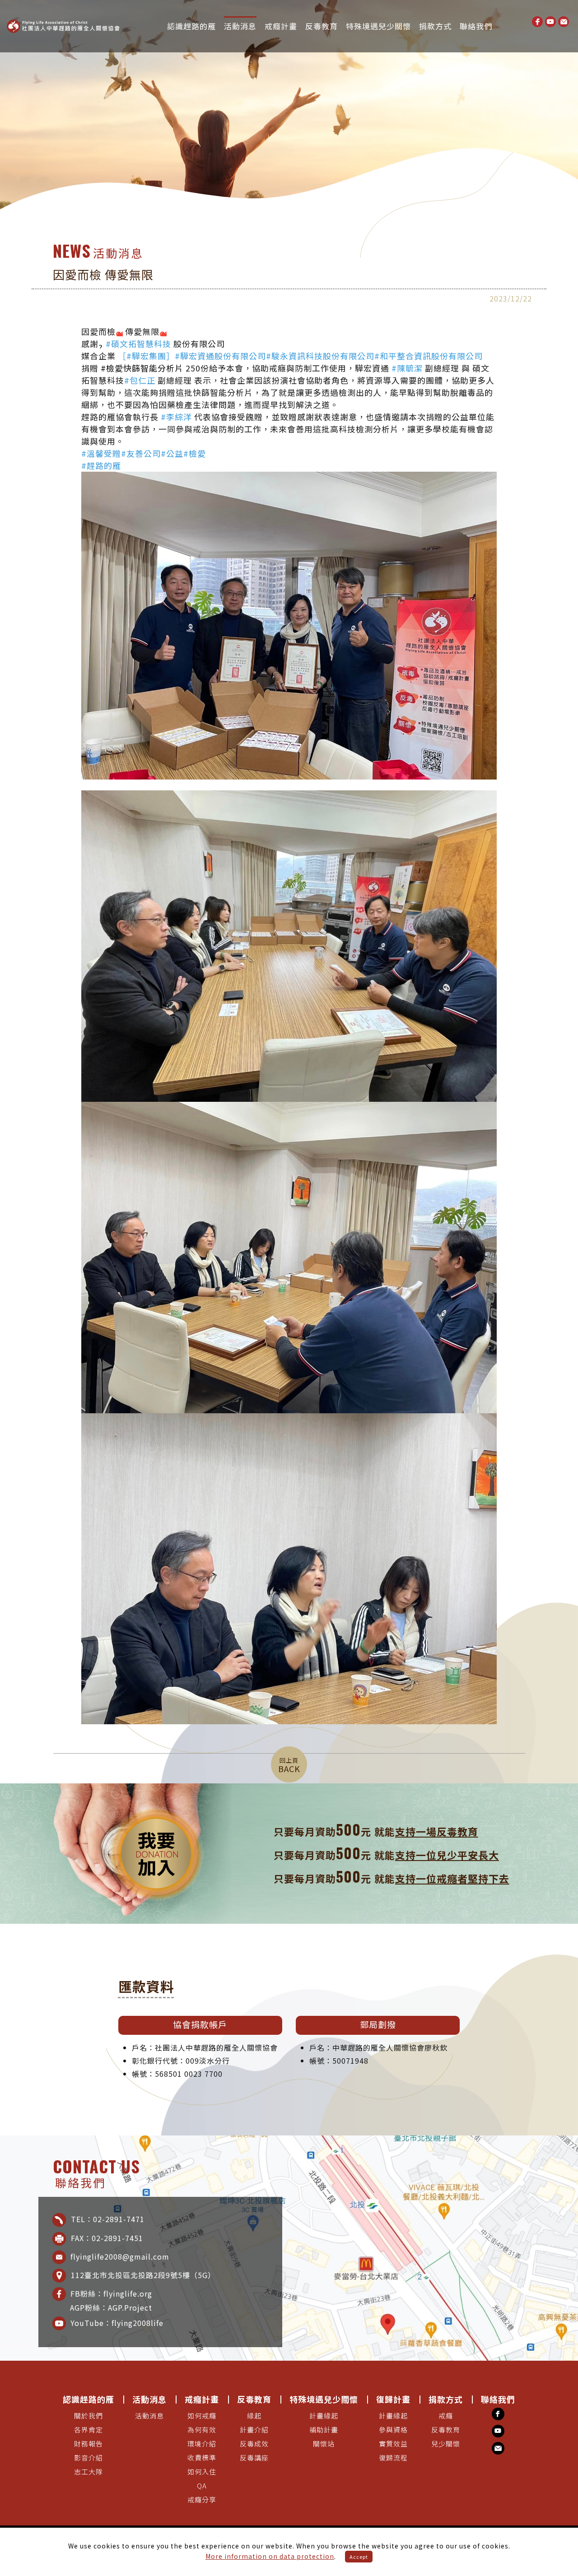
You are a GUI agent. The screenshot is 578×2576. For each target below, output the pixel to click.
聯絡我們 (476, 26)
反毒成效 (254, 2444)
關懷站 (324, 2444)
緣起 (254, 2416)
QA (202, 2486)
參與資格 (393, 2430)
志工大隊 (89, 2472)
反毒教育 (446, 2430)
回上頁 (289, 1765)
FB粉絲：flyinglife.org (111, 2293)
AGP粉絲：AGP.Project (120, 2307)
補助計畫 (324, 2430)
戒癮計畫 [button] (281, 26)
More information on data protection (270, 2556)
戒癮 (446, 2416)
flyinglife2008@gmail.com (120, 2256)
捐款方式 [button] (435, 26)
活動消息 (240, 26)
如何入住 (202, 2472)
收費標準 (202, 2458)
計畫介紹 (254, 2430)
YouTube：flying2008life (117, 2322)
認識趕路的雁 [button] (191, 26)
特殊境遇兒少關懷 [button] (378, 26)
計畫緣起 (324, 2416)
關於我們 (89, 2416)
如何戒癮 (202, 2416)
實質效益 (393, 2444)
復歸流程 (393, 2458)
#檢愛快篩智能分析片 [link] (142, 368)
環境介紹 (202, 2444)
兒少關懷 (446, 2444)
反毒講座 (254, 2458)
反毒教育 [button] (322, 26)
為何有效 (202, 2430)
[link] (138, 344)
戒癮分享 (202, 2500)
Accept (359, 2557)
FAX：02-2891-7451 (107, 2237)
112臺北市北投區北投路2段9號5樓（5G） (143, 2274)
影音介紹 (89, 2458)
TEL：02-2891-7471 (107, 2219)
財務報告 (89, 2444)
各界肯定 (89, 2430)
